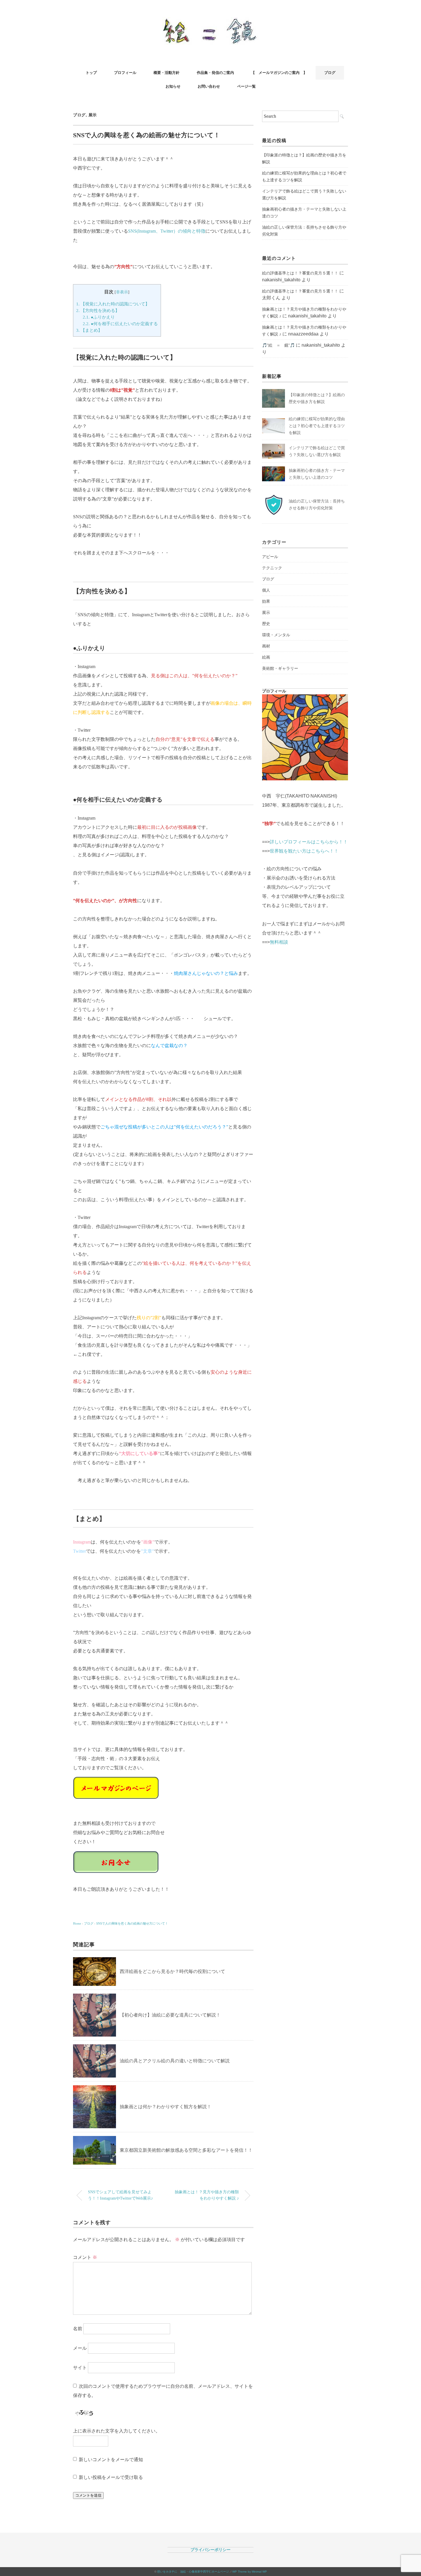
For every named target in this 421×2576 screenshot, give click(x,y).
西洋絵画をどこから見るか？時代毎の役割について (172, 1971)
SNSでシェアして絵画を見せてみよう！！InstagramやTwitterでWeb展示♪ (120, 2195)
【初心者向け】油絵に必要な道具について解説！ (170, 2015)
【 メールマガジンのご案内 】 (279, 73)
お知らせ (173, 86)
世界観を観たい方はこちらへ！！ (304, 851)
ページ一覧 (246, 86)
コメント (85, 2257)
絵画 (266, 657)
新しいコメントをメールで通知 (111, 2460)
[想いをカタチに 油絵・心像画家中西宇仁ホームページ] (211, 21)
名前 (78, 2329)
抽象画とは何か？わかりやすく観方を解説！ (166, 2107)
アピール (270, 557)
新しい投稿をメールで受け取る (111, 2477)
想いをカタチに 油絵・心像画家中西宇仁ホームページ (193, 2572)
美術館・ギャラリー (280, 668)
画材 (266, 646)
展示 (93, 115)
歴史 (266, 624)
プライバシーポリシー (210, 2550)
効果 (266, 601)
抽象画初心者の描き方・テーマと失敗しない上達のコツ (304, 213)
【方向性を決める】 (98, 310)
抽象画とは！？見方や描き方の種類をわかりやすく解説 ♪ (207, 2195)
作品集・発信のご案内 (215, 73)
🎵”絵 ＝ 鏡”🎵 (278, 345)
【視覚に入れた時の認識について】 (113, 304)
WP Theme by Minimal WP (250, 2572)
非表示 (122, 292)
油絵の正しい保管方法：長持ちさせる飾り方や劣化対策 (304, 231)
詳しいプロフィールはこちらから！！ (309, 842)
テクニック (272, 568)
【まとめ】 (89, 330)
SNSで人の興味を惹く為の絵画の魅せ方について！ (132, 1923)
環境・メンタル (276, 635)
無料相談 (279, 942)
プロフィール (125, 73)
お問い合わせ (209, 86)
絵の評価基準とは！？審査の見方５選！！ (300, 273)
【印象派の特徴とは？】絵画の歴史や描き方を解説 (304, 158)
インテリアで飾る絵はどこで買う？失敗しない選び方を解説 (304, 195)
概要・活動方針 (167, 73)
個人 (266, 590)
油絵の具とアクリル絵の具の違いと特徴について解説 (175, 2061)
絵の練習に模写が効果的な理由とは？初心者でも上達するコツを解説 (304, 176)
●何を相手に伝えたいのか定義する (120, 324)
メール (80, 2348)
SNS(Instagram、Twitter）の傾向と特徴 (167, 231)
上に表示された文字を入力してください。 (117, 2431)
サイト (80, 2368)
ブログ (330, 73)
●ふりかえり (99, 317)
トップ (91, 73)
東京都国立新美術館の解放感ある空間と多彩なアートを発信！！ (186, 2150)
